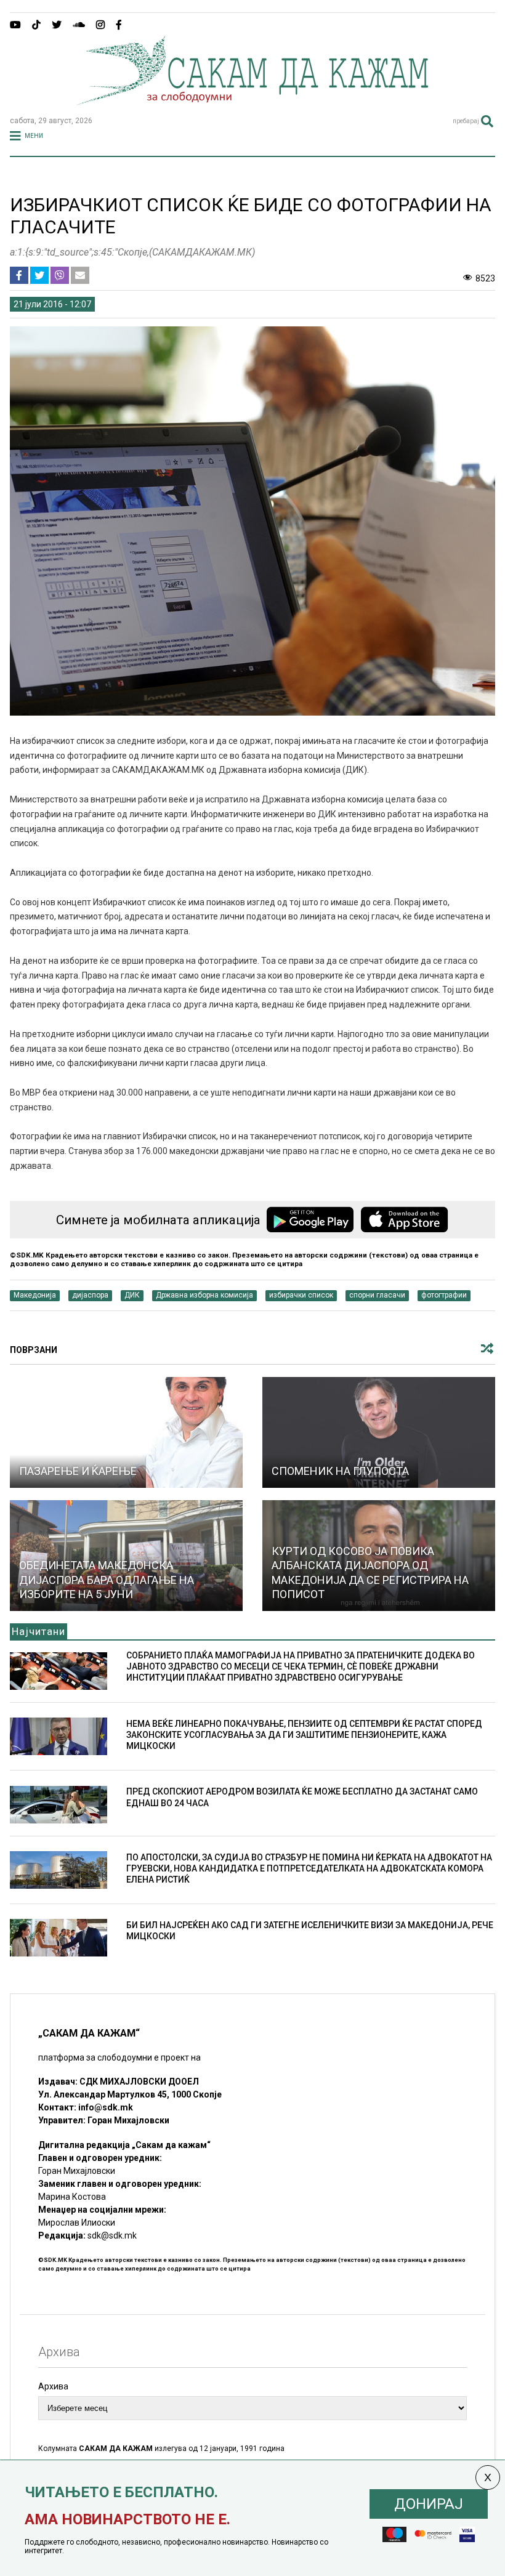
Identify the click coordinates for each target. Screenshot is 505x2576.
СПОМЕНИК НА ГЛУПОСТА (340, 1471)
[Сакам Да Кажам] (252, 101)
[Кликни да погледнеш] (126, 1432)
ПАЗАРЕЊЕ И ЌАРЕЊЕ (78, 1471)
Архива (53, 2386)
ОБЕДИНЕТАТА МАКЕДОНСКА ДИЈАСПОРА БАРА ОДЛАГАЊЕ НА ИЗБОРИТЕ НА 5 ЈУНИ (107, 1580)
